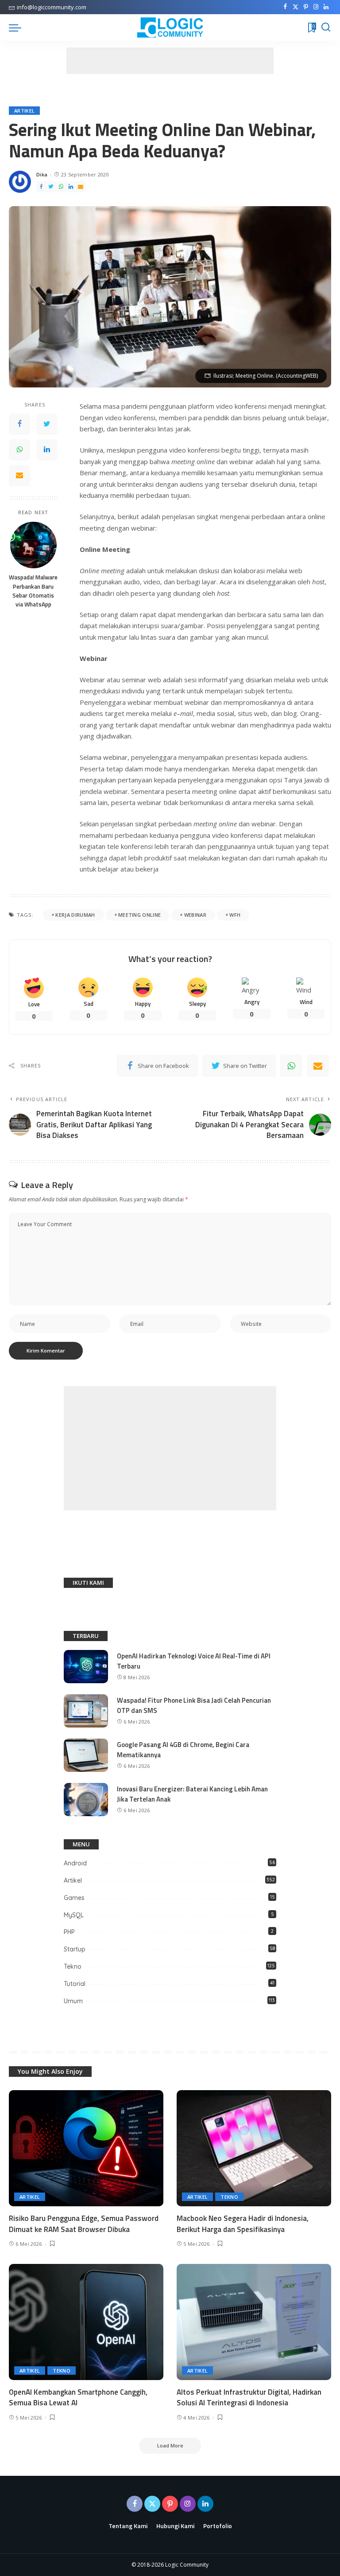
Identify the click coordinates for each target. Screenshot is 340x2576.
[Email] (81, 187)
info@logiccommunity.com (52, 7)
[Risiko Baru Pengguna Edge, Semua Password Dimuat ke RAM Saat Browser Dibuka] (86, 2148)
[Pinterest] (306, 7)
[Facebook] (285, 7)
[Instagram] (316, 7)
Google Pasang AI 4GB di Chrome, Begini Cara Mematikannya (183, 1750)
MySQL (74, 1915)
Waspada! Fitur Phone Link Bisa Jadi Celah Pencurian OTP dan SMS (194, 1705)
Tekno (73, 1966)
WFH (235, 915)
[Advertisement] (170, 61)
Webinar (195, 915)
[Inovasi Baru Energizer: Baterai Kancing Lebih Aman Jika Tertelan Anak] (86, 1800)
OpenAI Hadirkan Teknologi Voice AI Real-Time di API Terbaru (194, 1661)
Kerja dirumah (75, 915)
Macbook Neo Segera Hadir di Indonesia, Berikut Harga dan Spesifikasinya (243, 2224)
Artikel (24, 111)
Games (74, 1898)
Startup (75, 1949)
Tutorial (75, 1984)
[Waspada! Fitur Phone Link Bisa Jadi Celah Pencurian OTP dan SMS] (86, 1711)
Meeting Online (140, 915)
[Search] (326, 27)
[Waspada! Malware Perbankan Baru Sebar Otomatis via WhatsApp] (33, 545)
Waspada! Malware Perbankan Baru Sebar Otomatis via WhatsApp (33, 591)
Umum (73, 2001)
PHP (69, 1932)
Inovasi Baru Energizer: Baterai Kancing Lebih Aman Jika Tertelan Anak (192, 1794)
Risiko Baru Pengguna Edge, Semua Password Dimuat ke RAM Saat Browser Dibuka (84, 2224)
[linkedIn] (71, 187)
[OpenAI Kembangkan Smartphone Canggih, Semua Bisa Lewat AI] (86, 2322)
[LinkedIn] (326, 7)
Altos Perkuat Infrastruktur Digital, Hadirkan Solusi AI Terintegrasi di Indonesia (249, 2398)
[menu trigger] (17, 27)
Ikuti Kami (88, 1583)
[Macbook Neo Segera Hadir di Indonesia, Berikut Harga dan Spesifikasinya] (254, 2148)
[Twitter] (296, 7)
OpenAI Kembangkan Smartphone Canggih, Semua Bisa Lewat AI (78, 2398)
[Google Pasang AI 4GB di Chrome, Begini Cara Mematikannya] (86, 1755)
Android (75, 1863)
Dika (42, 174)
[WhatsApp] (61, 187)
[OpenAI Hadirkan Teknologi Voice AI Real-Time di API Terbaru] (86, 1667)
